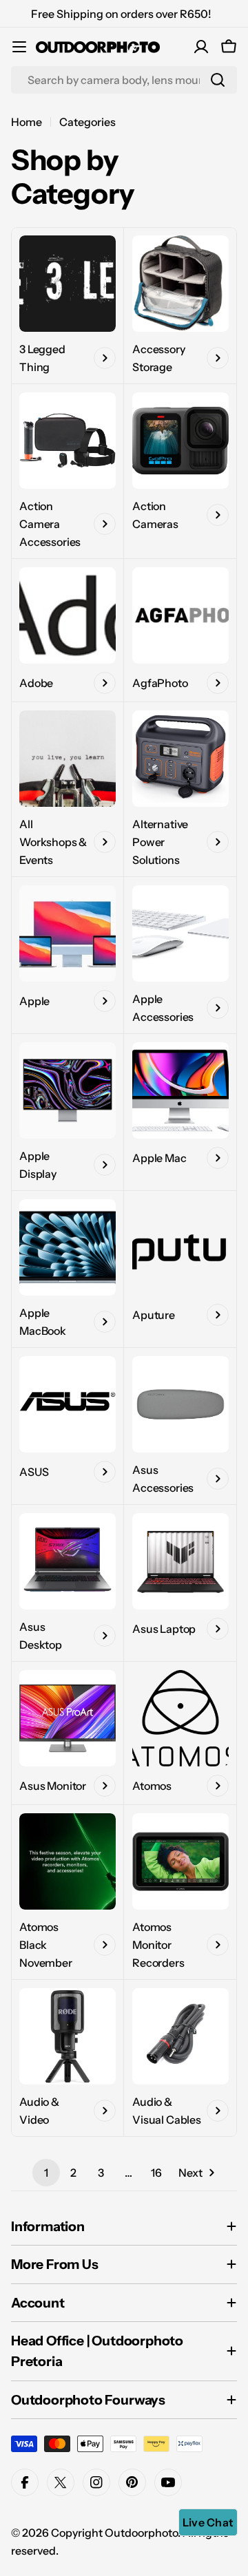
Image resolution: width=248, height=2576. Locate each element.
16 (156, 2173)
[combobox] (124, 80)
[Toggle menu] (19, 47)
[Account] (201, 47)
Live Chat (208, 2522)
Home (27, 122)
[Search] (218, 80)
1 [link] (46, 2173)
